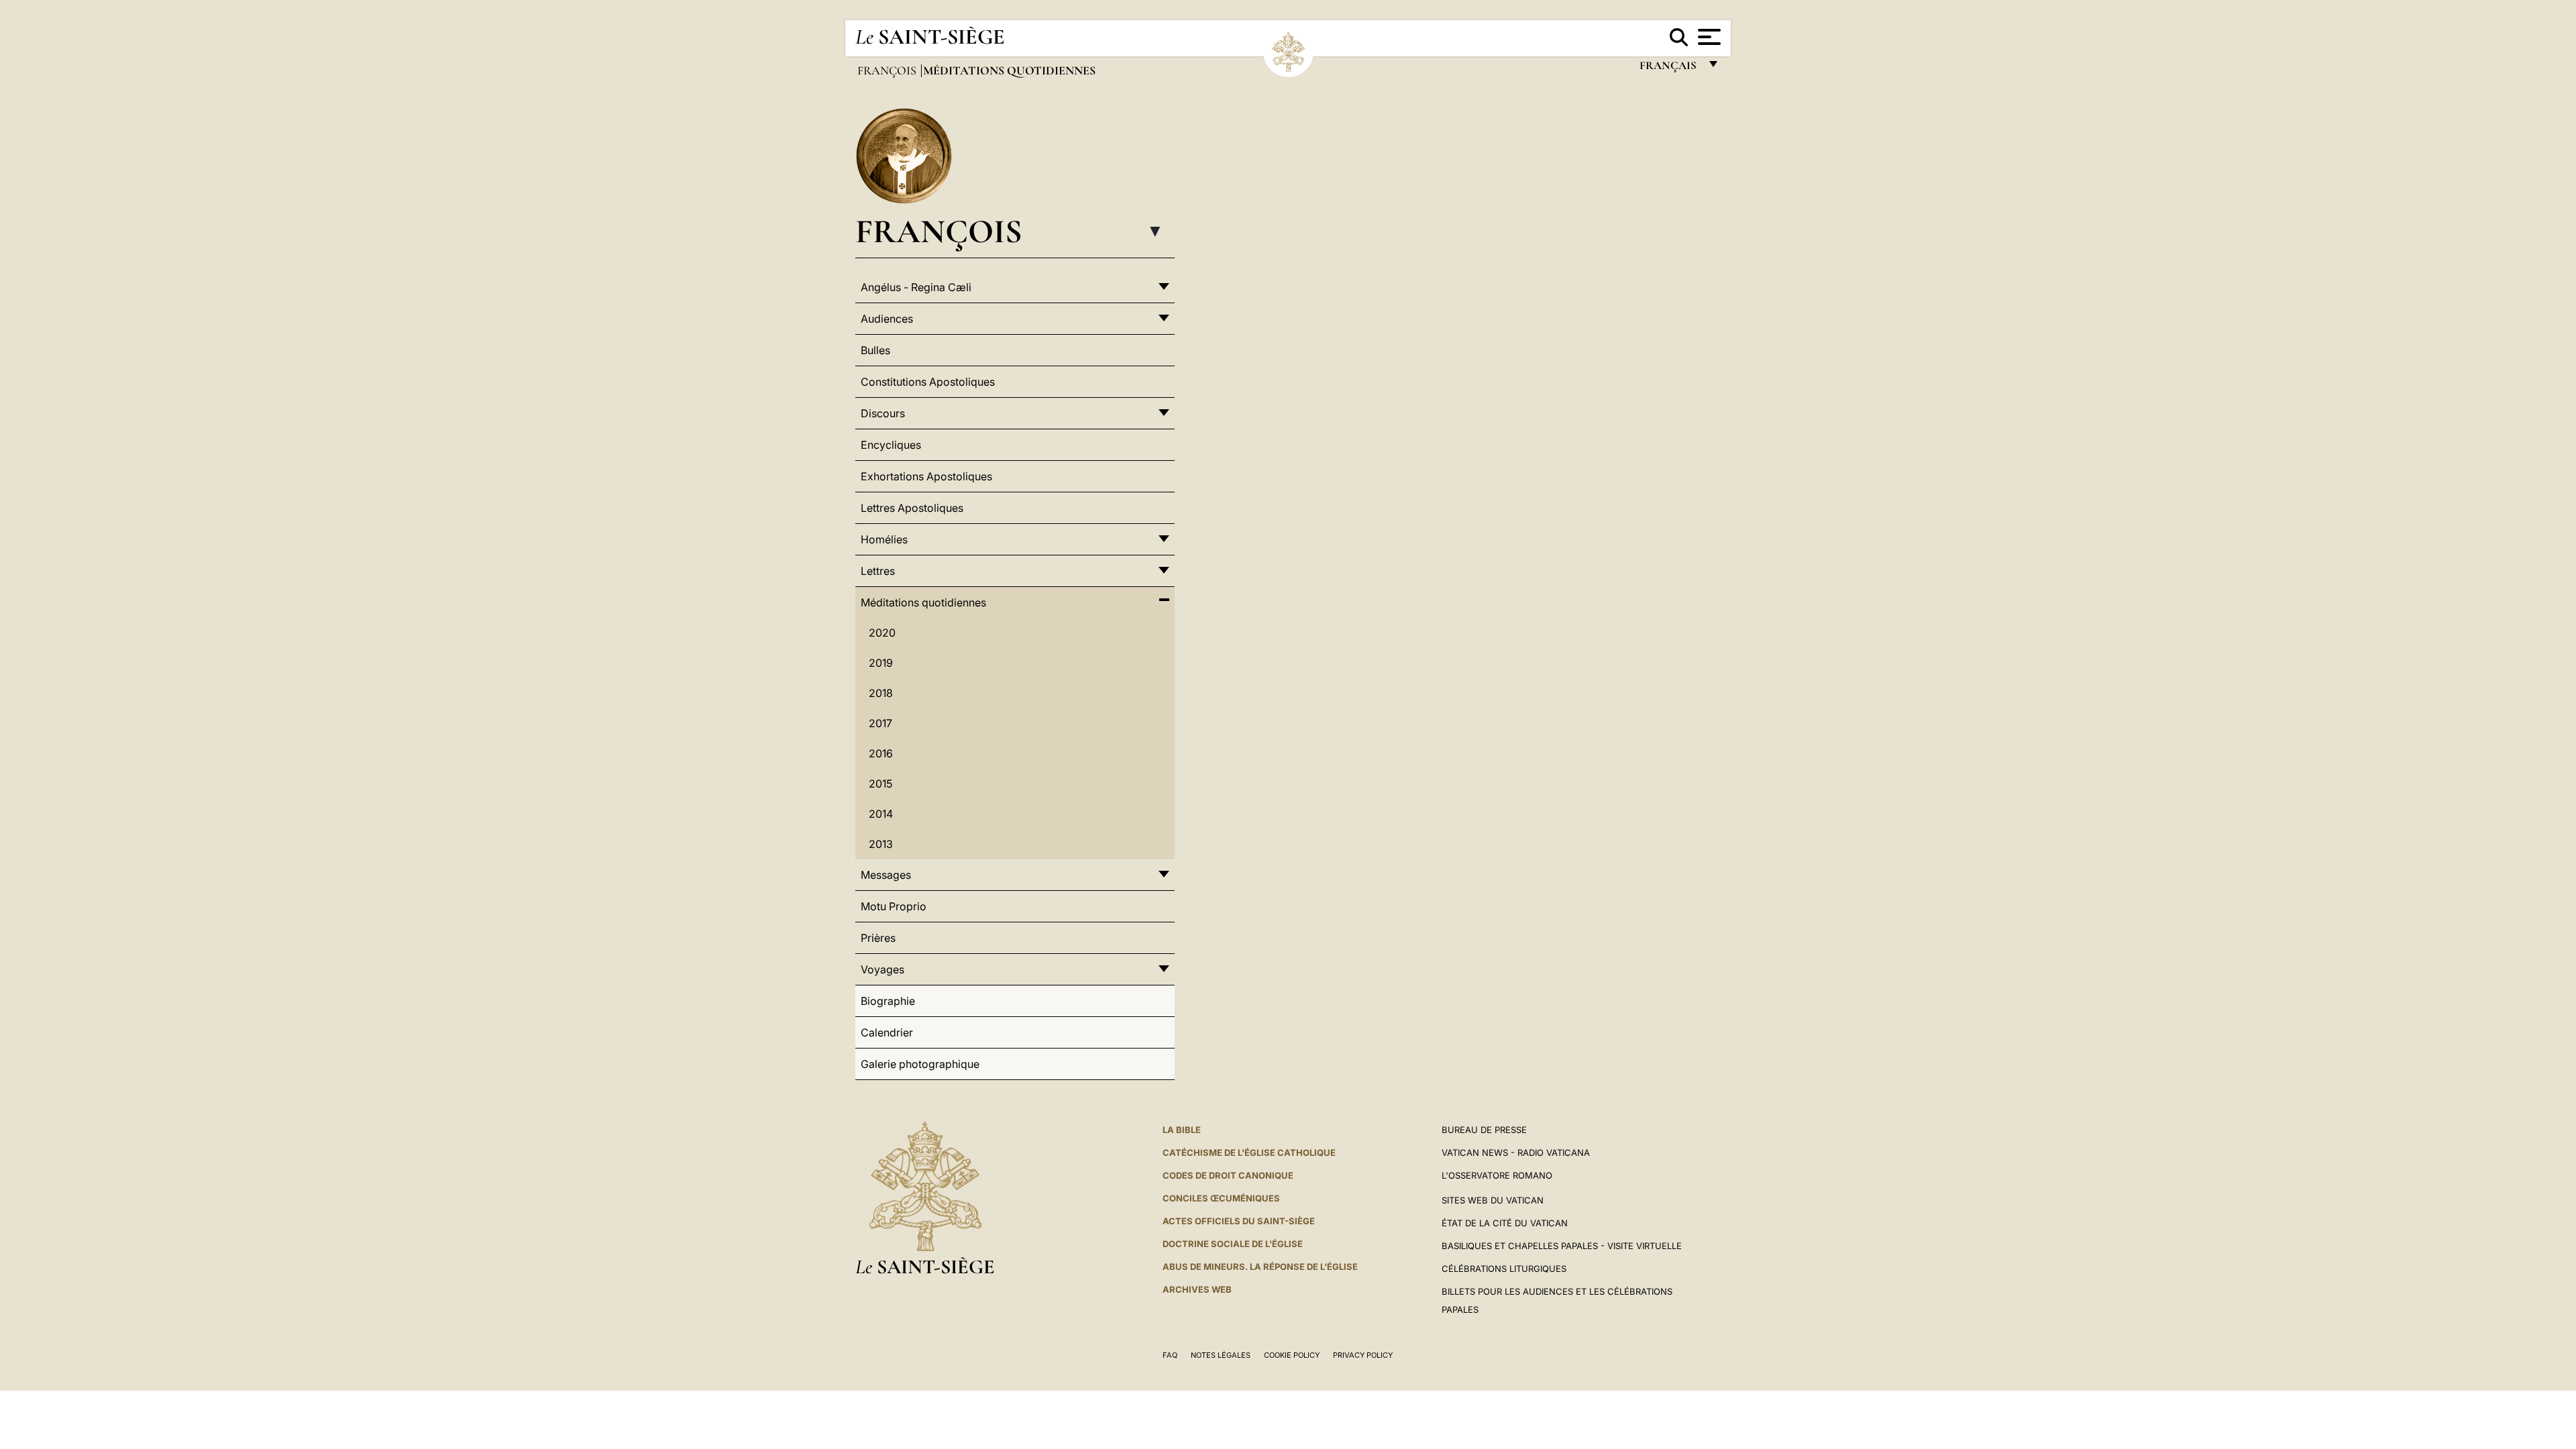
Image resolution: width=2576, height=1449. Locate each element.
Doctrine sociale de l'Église (1233, 1244)
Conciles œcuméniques (1221, 1198)
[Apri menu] (1708, 37)
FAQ (1170, 1355)
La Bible (1182, 1130)
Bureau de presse (1484, 1130)
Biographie (888, 1001)
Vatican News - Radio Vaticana (1516, 1152)
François (888, 70)
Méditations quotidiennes (923, 602)
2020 (882, 633)
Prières (878, 938)
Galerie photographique (920, 1064)
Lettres (878, 571)
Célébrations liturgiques (1504, 1269)
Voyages (882, 969)
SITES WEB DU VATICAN (1493, 1200)
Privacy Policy (1363, 1355)
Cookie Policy (1292, 1355)
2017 (880, 723)
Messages (886, 875)
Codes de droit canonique (1228, 1175)
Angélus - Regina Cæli (916, 287)
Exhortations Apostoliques (926, 476)
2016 (881, 753)
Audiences (887, 319)
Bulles (875, 350)
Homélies (884, 539)
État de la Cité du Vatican (1505, 1223)
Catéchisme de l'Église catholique (1249, 1152)
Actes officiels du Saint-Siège (1239, 1221)
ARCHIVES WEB (1197, 1289)
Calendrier (887, 1032)
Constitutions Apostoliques (928, 382)
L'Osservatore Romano (1497, 1175)
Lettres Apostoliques (912, 508)
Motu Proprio (894, 906)
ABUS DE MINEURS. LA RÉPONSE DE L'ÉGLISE (1260, 1267)
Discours (883, 413)
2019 (881, 663)
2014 (881, 814)
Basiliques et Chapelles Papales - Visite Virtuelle (1562, 1246)
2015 (880, 784)
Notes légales (1221, 1355)
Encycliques (891, 445)
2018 (881, 693)
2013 (881, 844)
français (1669, 69)
